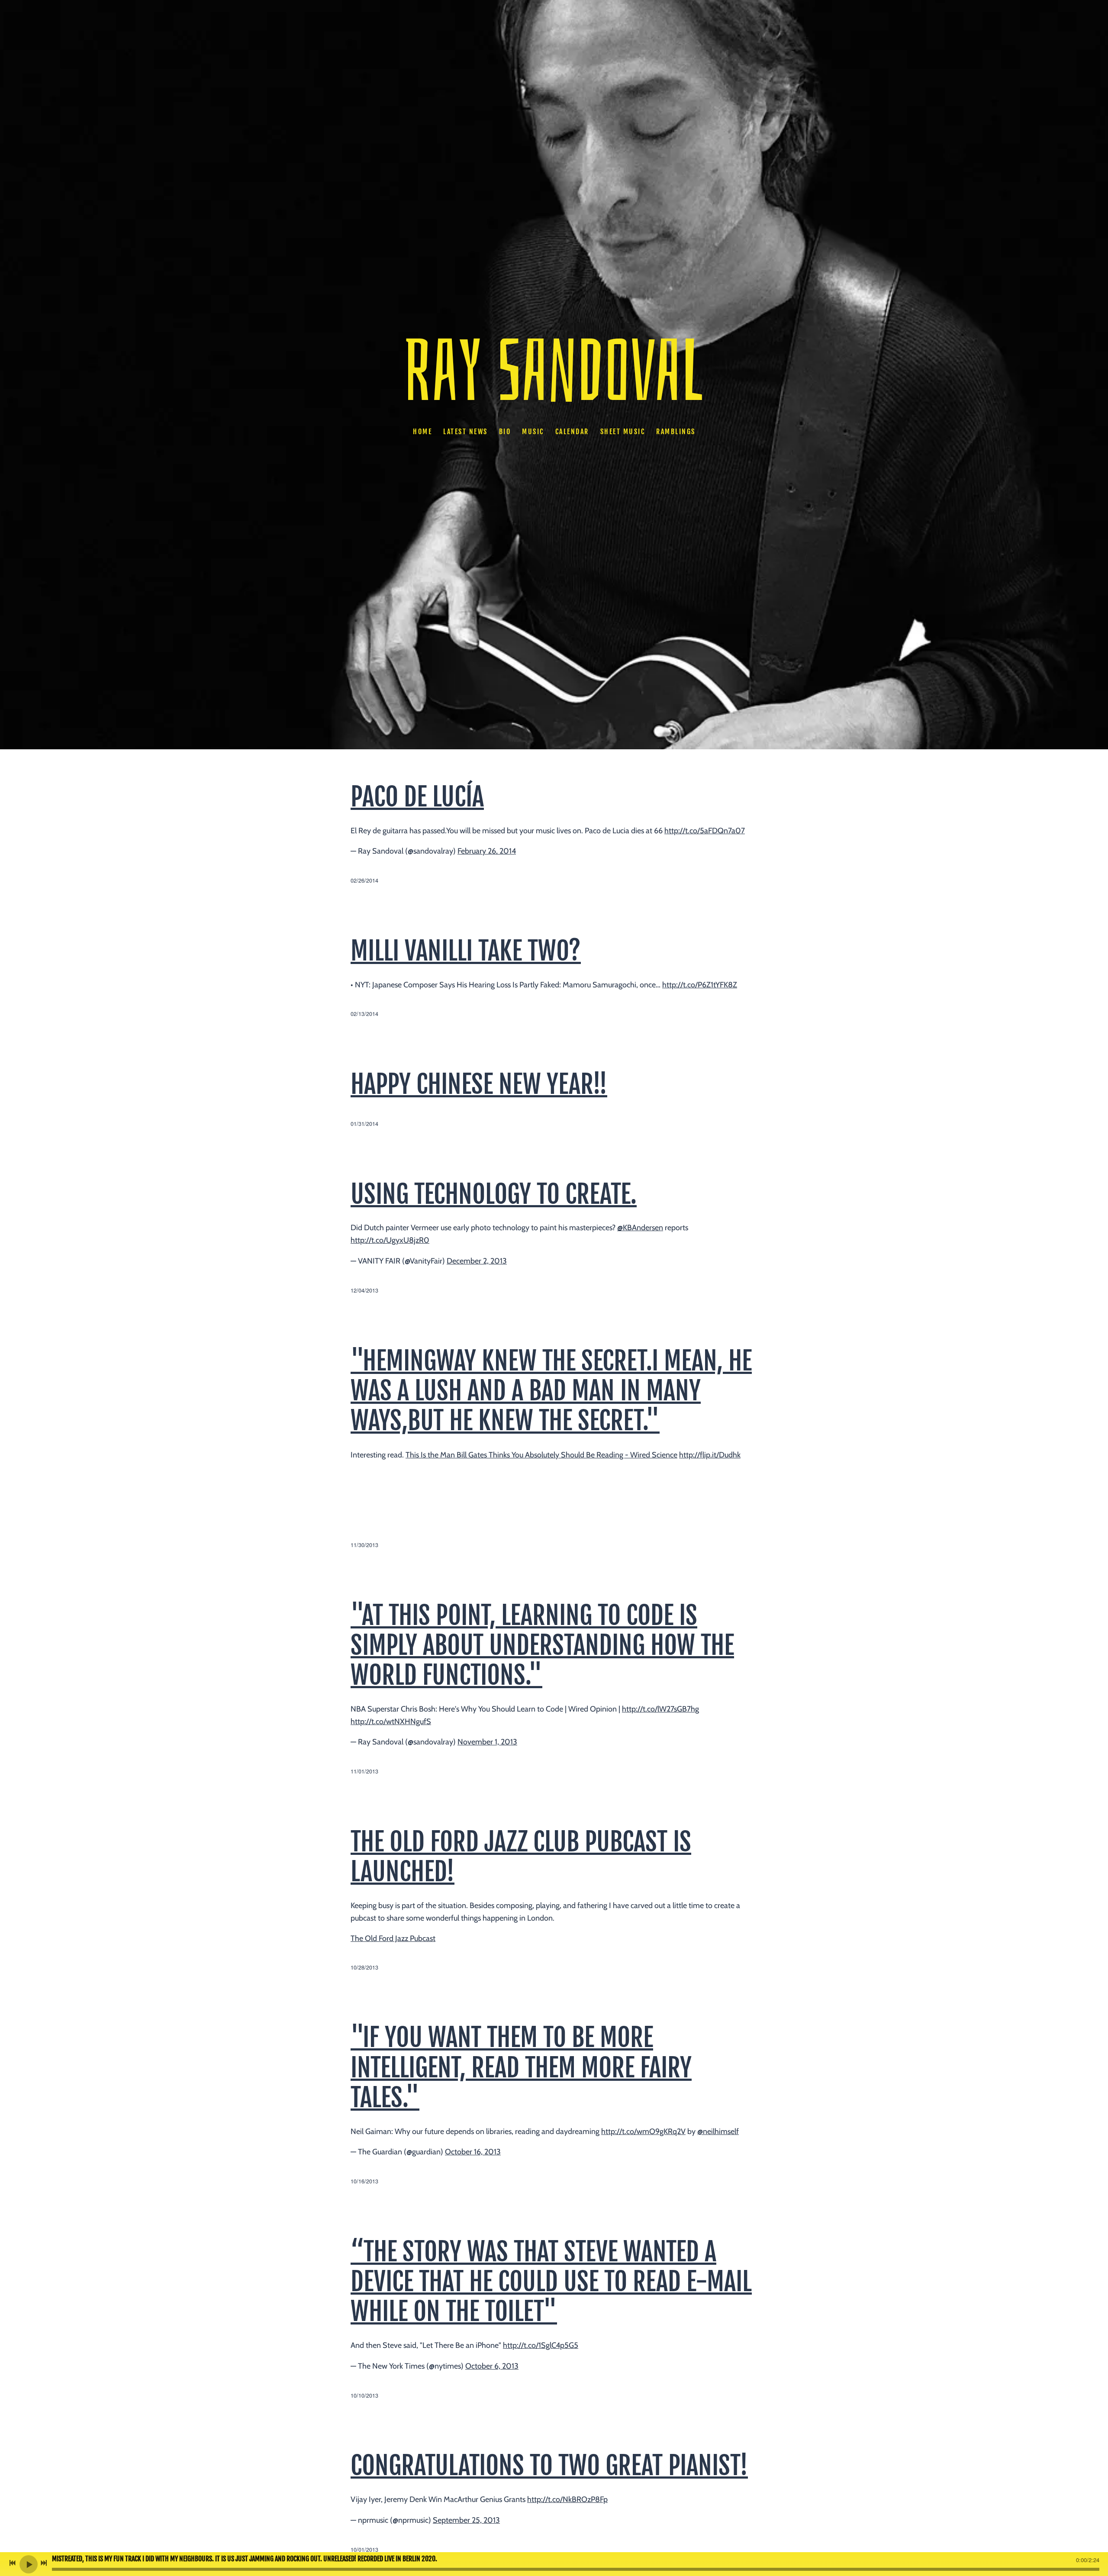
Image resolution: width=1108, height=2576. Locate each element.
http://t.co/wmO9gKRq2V (643, 2131)
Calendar (572, 432)
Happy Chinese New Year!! (479, 1084)
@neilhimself (718, 2131)
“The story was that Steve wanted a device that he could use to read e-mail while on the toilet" (551, 2282)
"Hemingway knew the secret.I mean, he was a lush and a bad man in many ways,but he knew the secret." (551, 1391)
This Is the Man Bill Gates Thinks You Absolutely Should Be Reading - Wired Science (541, 1455)
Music (533, 432)
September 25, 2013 (466, 2520)
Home (422, 432)
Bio (505, 432)
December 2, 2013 (477, 1261)
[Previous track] (13, 2563)
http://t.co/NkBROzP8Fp (567, 2499)
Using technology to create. (494, 1194)
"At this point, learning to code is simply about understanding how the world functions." (542, 1645)
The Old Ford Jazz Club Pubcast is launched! (521, 1857)
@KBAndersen (640, 1228)
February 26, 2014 (487, 851)
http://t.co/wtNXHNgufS (391, 1722)
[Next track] (44, 2563)
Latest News (465, 432)
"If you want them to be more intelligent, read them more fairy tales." (521, 2067)
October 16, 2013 (473, 2152)
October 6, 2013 (492, 2366)
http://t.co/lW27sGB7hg (660, 1709)
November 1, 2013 (487, 1742)
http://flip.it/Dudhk (710, 1455)
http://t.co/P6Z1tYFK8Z (700, 985)
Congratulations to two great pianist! (549, 2466)
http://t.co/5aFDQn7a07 (705, 831)
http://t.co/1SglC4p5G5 (541, 2345)
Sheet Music (622, 432)
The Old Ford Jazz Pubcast (393, 1938)
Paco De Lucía (417, 797)
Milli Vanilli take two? (466, 951)
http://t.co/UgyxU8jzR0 (390, 1240)
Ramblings (676, 432)
